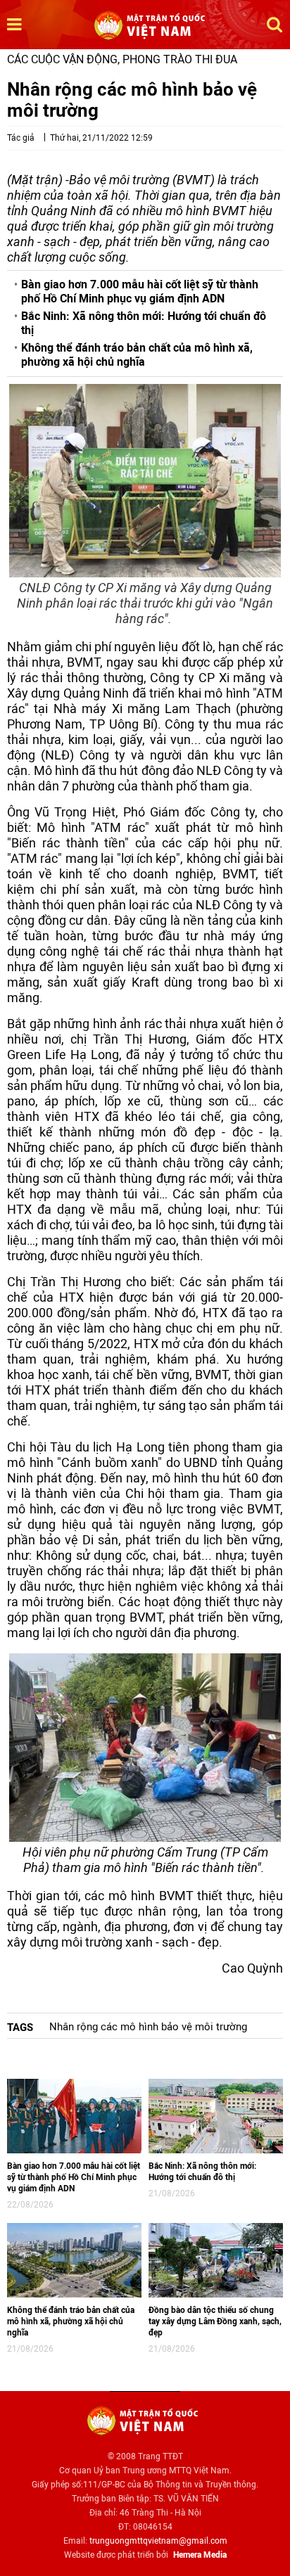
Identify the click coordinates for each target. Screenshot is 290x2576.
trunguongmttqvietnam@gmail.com (158, 2541)
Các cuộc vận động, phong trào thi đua (122, 59)
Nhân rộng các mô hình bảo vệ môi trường (148, 2027)
